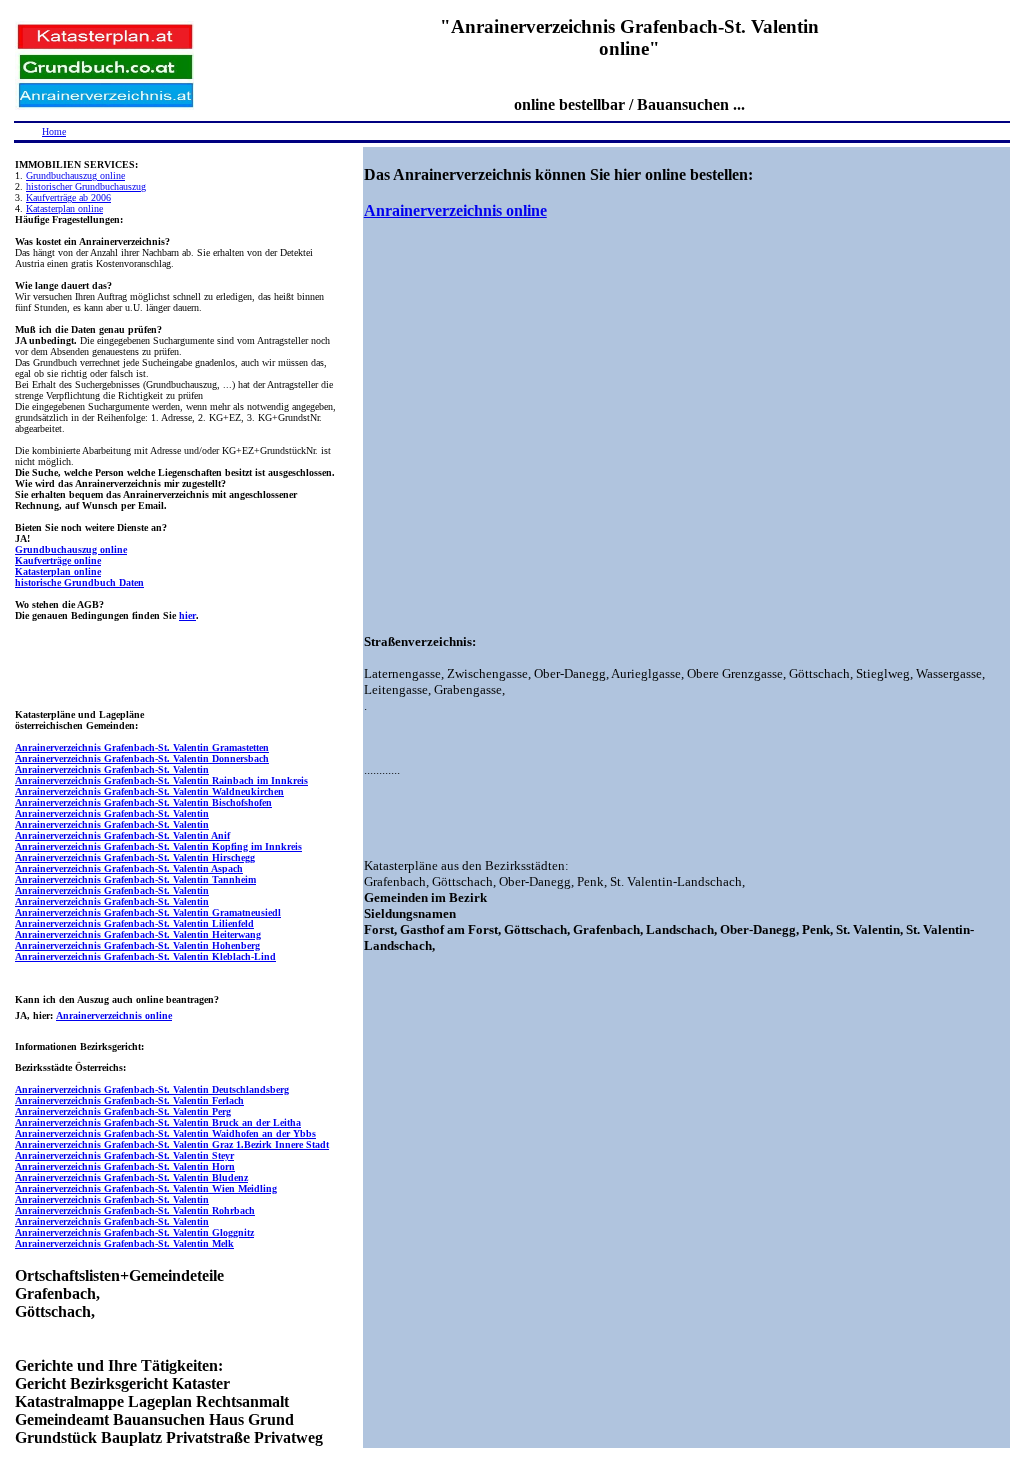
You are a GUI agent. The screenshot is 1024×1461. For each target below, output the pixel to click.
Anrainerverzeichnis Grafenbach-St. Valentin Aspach (129, 868)
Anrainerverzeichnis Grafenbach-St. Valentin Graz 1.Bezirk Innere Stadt (172, 1144)
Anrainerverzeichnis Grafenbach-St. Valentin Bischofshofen (143, 802)
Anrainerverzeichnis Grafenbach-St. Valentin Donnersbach (142, 758)
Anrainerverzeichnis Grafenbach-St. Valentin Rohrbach (135, 1210)
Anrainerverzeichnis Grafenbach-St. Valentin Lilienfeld (134, 923)
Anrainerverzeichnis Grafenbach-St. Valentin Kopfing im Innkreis (158, 846)
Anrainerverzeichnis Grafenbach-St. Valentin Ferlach (129, 1100)
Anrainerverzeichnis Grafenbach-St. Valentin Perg (123, 1111)
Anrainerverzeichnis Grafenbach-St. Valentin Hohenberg (137, 945)
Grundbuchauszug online (75, 175)
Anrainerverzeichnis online (114, 1015)
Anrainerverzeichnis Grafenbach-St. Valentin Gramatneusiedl (148, 912)
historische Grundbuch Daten (79, 582)
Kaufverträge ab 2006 (68, 197)
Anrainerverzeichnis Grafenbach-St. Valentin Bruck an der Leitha (158, 1122)
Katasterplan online (64, 208)
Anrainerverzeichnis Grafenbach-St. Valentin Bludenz (131, 1177)
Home (54, 131)
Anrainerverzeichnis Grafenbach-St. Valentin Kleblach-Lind (145, 956)
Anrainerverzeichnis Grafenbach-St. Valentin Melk (124, 1243)
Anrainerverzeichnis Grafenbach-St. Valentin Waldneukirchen (149, 791)
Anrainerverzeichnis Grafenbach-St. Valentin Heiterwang (138, 934)
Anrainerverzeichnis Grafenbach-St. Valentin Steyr (124, 1155)
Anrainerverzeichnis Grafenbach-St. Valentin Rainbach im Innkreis (161, 780)
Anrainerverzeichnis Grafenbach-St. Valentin (112, 769)
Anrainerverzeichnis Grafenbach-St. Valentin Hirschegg (135, 857)
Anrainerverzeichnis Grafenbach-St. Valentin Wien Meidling (146, 1188)
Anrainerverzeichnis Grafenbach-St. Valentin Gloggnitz (134, 1232)
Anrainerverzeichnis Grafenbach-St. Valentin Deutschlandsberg (152, 1089)
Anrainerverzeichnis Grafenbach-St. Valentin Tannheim (135, 879)
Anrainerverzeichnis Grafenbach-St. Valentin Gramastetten (142, 747)
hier (187, 615)
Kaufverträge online (58, 560)
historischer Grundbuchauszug (86, 186)
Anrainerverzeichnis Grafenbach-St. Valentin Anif (122, 835)
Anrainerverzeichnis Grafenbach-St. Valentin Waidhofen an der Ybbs (165, 1133)
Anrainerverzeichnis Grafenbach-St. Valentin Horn (125, 1166)
